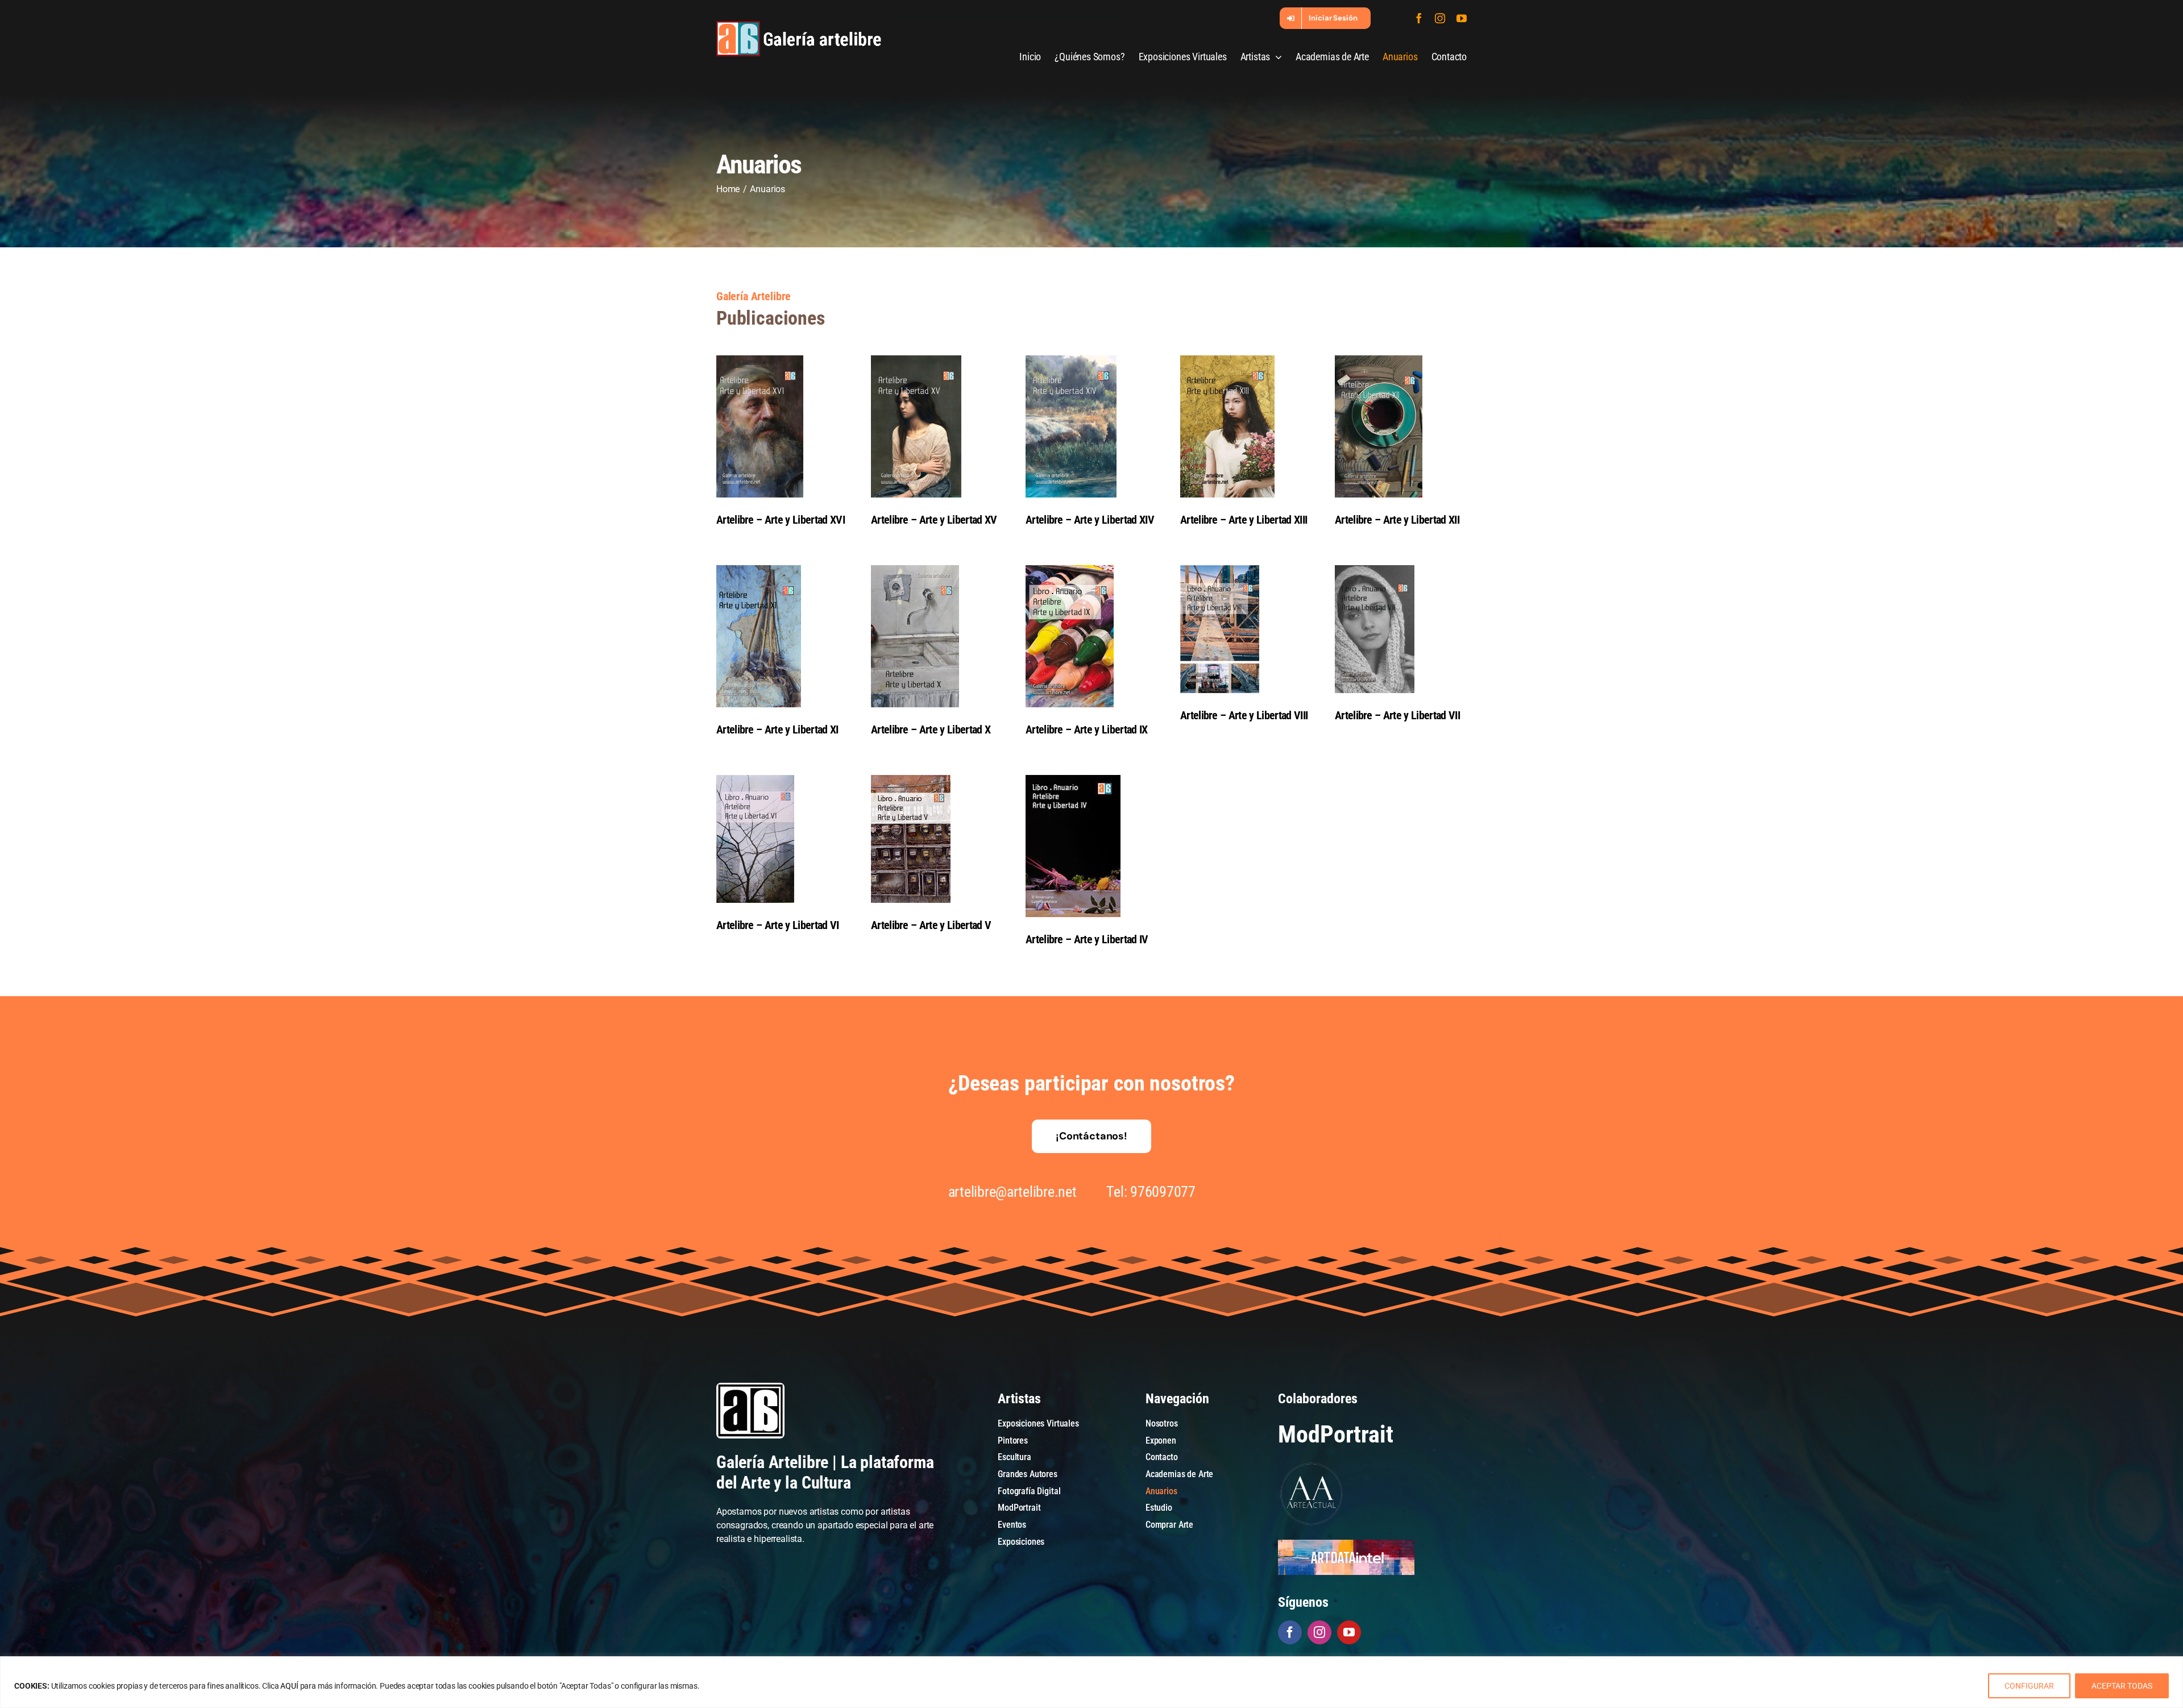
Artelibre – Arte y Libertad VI (778, 925)
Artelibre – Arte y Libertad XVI (781, 520)
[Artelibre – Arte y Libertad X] (937, 636)
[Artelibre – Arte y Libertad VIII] (1246, 629)
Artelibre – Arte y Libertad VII (1397, 715)
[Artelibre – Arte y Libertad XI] (782, 636)
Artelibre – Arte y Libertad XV (934, 520)
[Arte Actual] (1312, 1464)
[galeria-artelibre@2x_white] (799, 25)
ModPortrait (1335, 1434)
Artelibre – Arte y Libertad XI (777, 729)
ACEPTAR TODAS (2122, 1686)
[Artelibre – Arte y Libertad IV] (1091, 846)
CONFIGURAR (2029, 1686)
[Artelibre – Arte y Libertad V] (937, 839)
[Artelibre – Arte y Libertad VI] (782, 839)
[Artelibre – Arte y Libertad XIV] (1091, 426)
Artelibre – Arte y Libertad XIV (1090, 520)
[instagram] (1440, 18)
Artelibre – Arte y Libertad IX (1087, 729)
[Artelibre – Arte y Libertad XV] (937, 426)
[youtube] (1462, 18)
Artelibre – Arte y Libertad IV (1087, 939)
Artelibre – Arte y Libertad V (931, 925)
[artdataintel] (1346, 1544)
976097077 (1163, 1192)
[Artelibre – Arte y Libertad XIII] (1246, 426)
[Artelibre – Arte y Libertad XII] (1401, 426)
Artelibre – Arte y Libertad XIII (1244, 520)
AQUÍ (289, 1686)
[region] (1091, 1682)
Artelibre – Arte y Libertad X (931, 729)
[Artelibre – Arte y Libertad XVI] (782, 426)
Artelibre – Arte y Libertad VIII (1244, 715)
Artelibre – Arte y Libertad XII (1397, 520)
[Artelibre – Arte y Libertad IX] (1091, 636)
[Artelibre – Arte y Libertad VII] (1401, 629)
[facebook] (1419, 18)
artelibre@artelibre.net (1012, 1192)
